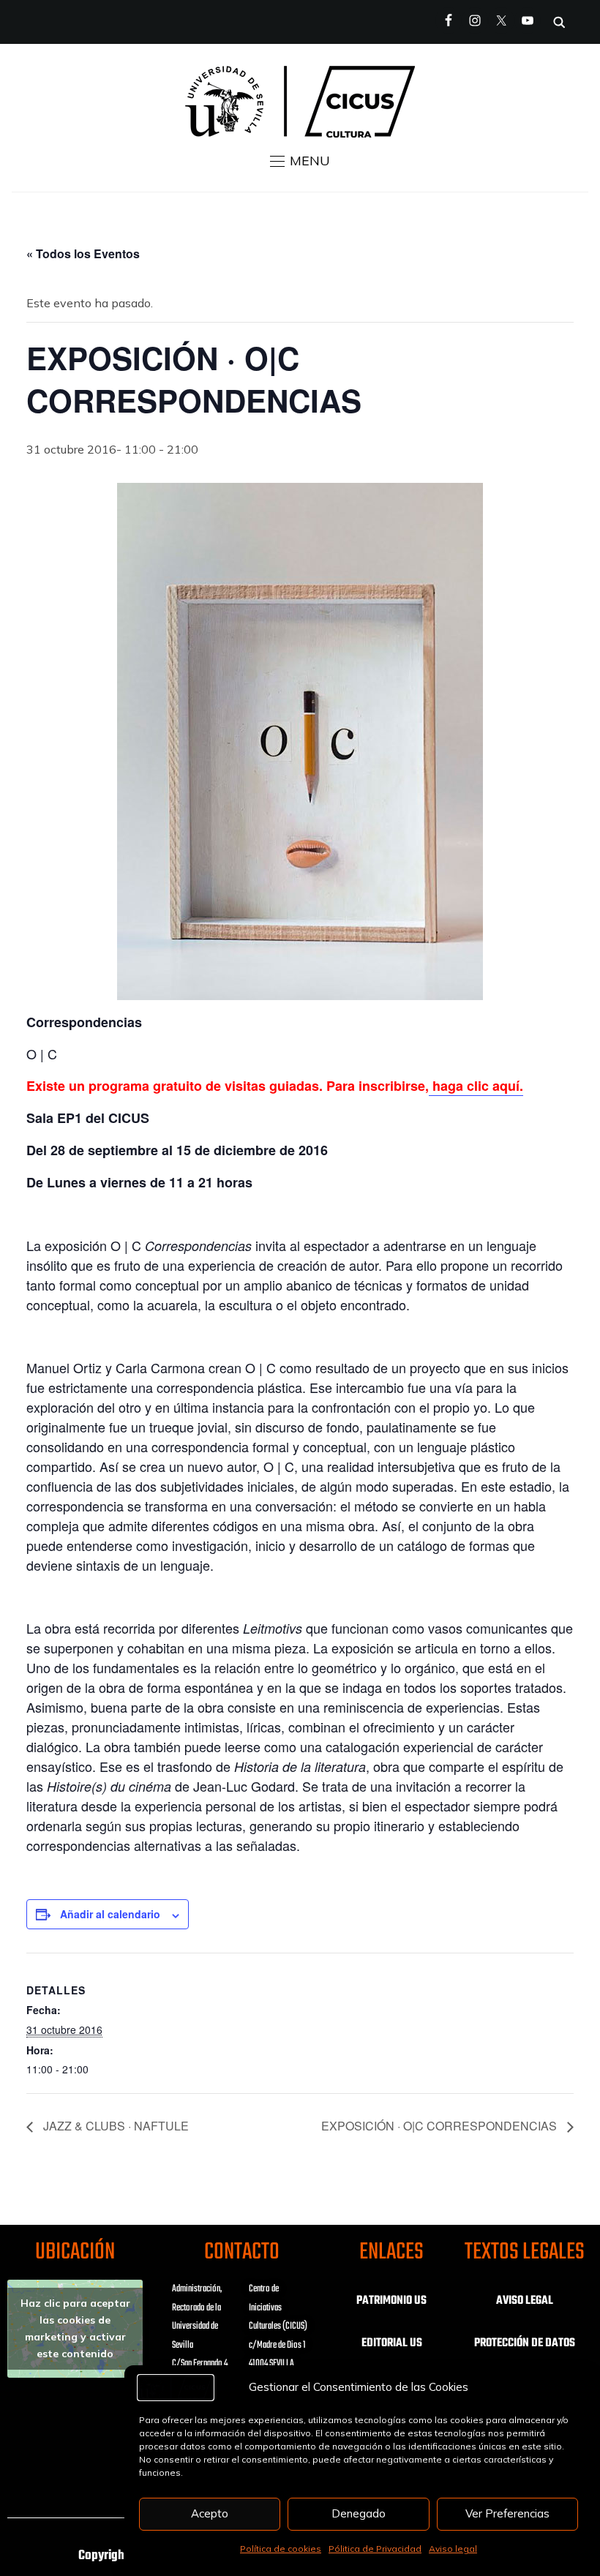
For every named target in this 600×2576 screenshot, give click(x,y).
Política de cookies (281, 2549)
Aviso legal (453, 2549)
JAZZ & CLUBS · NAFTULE (115, 2126)
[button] (300, 161)
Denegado (359, 2513)
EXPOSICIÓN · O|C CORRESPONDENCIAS (440, 2126)
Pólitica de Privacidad (375, 2549)
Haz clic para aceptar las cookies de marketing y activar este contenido (75, 2328)
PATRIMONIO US (391, 2301)
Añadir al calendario (110, 1914)
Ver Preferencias (507, 2513)
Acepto (210, 2513)
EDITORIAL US (392, 2343)
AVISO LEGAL (525, 2301)
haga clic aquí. (476, 1086)
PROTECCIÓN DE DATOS (525, 2343)
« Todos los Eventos (83, 254)
